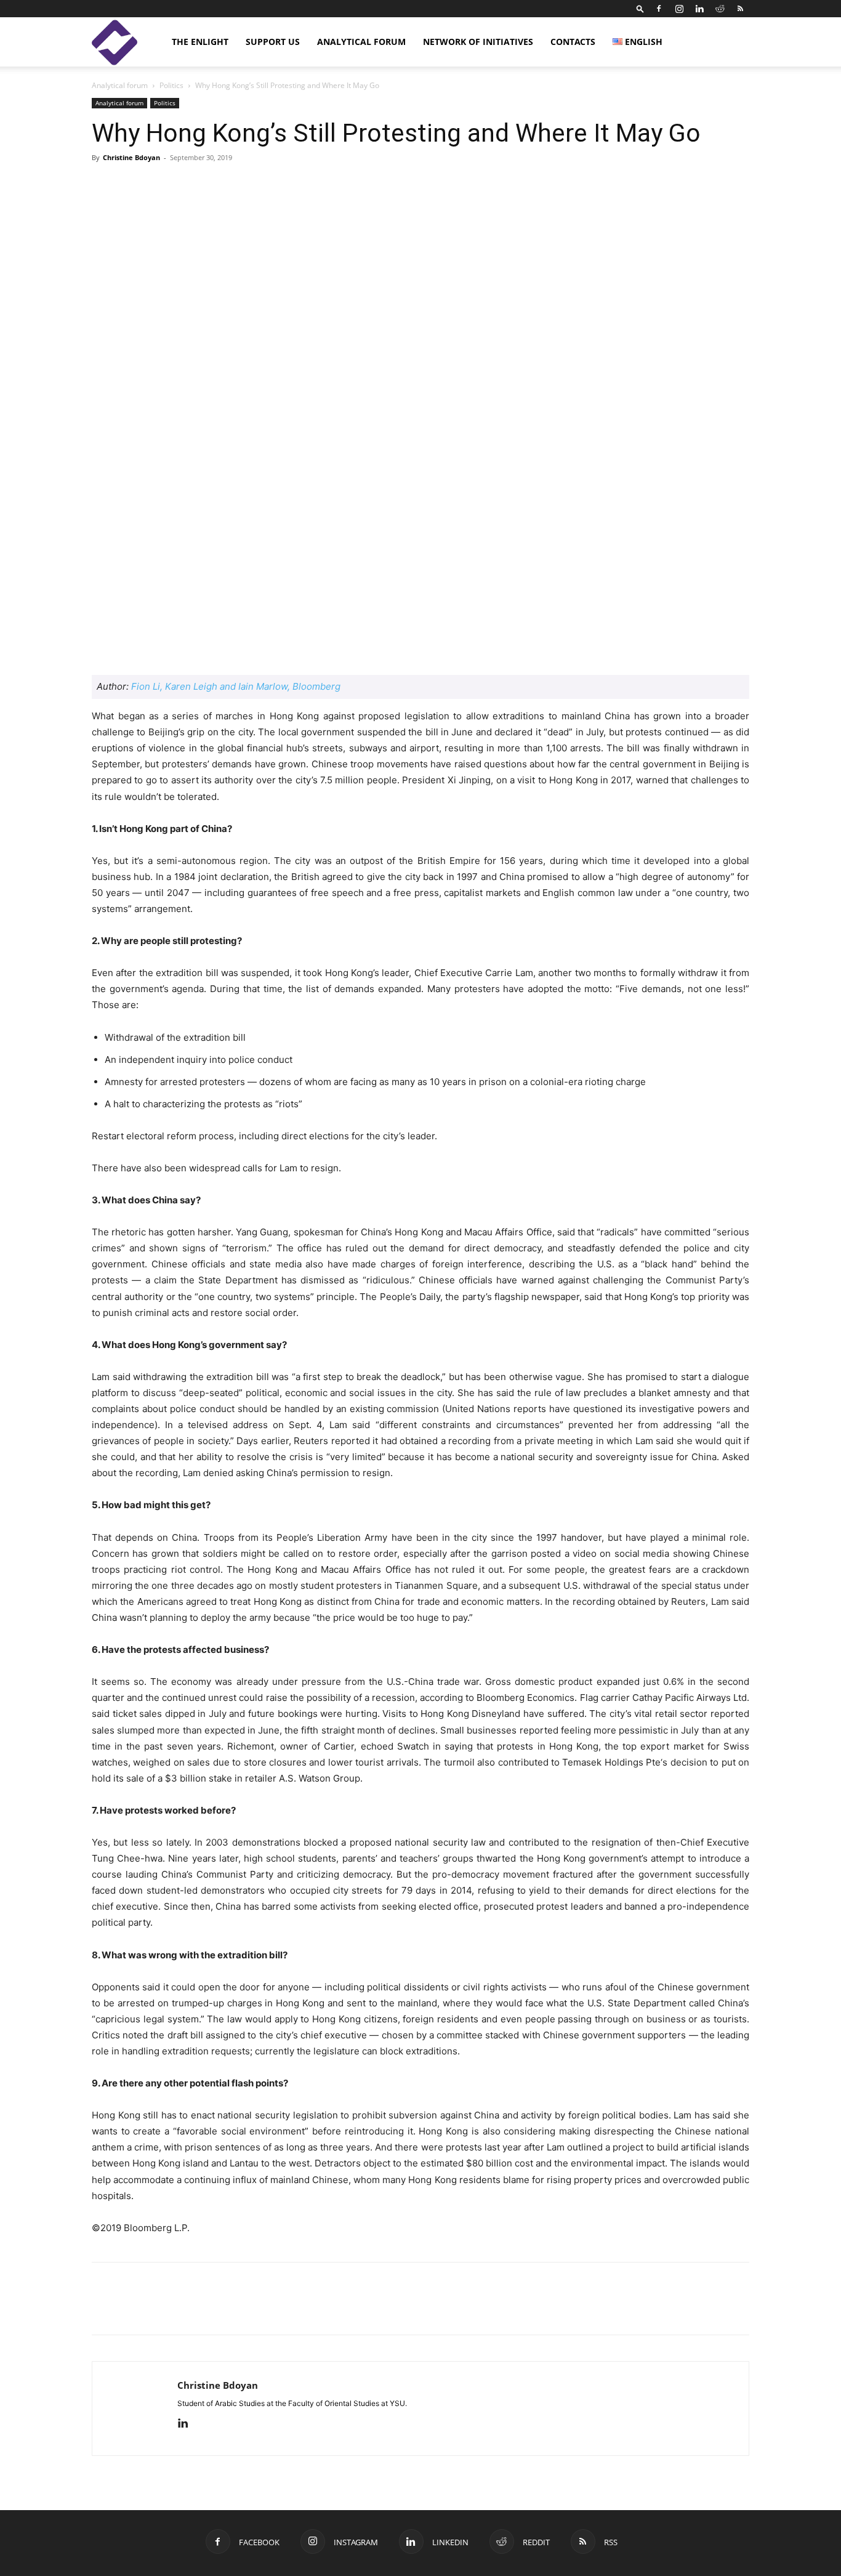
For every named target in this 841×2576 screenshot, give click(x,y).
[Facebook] (659, 9)
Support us (273, 42)
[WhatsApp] (246, 2309)
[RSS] (740, 9)
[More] (563, 185)
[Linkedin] (699, 9)
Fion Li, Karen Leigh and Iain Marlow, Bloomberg (236, 686)
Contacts (573, 42)
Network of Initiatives (478, 42)
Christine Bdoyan (131, 157)
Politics (171, 85)
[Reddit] (720, 9)
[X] (161, 2309)
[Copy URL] (189, 2309)
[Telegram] (217, 2309)
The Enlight (200, 42)
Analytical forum (361, 42)
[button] (640, 8)
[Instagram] (679, 9)
